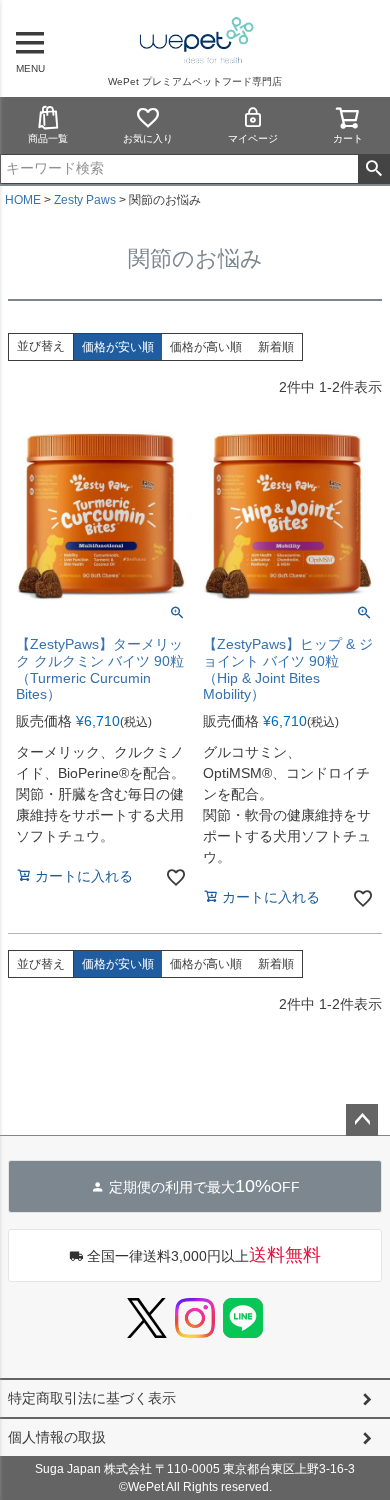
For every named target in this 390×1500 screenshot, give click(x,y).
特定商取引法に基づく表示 (92, 1398)
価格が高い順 (206, 347)
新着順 (276, 347)
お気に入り (148, 138)
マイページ (253, 138)
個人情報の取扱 (57, 1437)
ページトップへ (362, 1120)
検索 (373, 169)
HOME (23, 200)
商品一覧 (48, 138)
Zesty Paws (85, 200)
